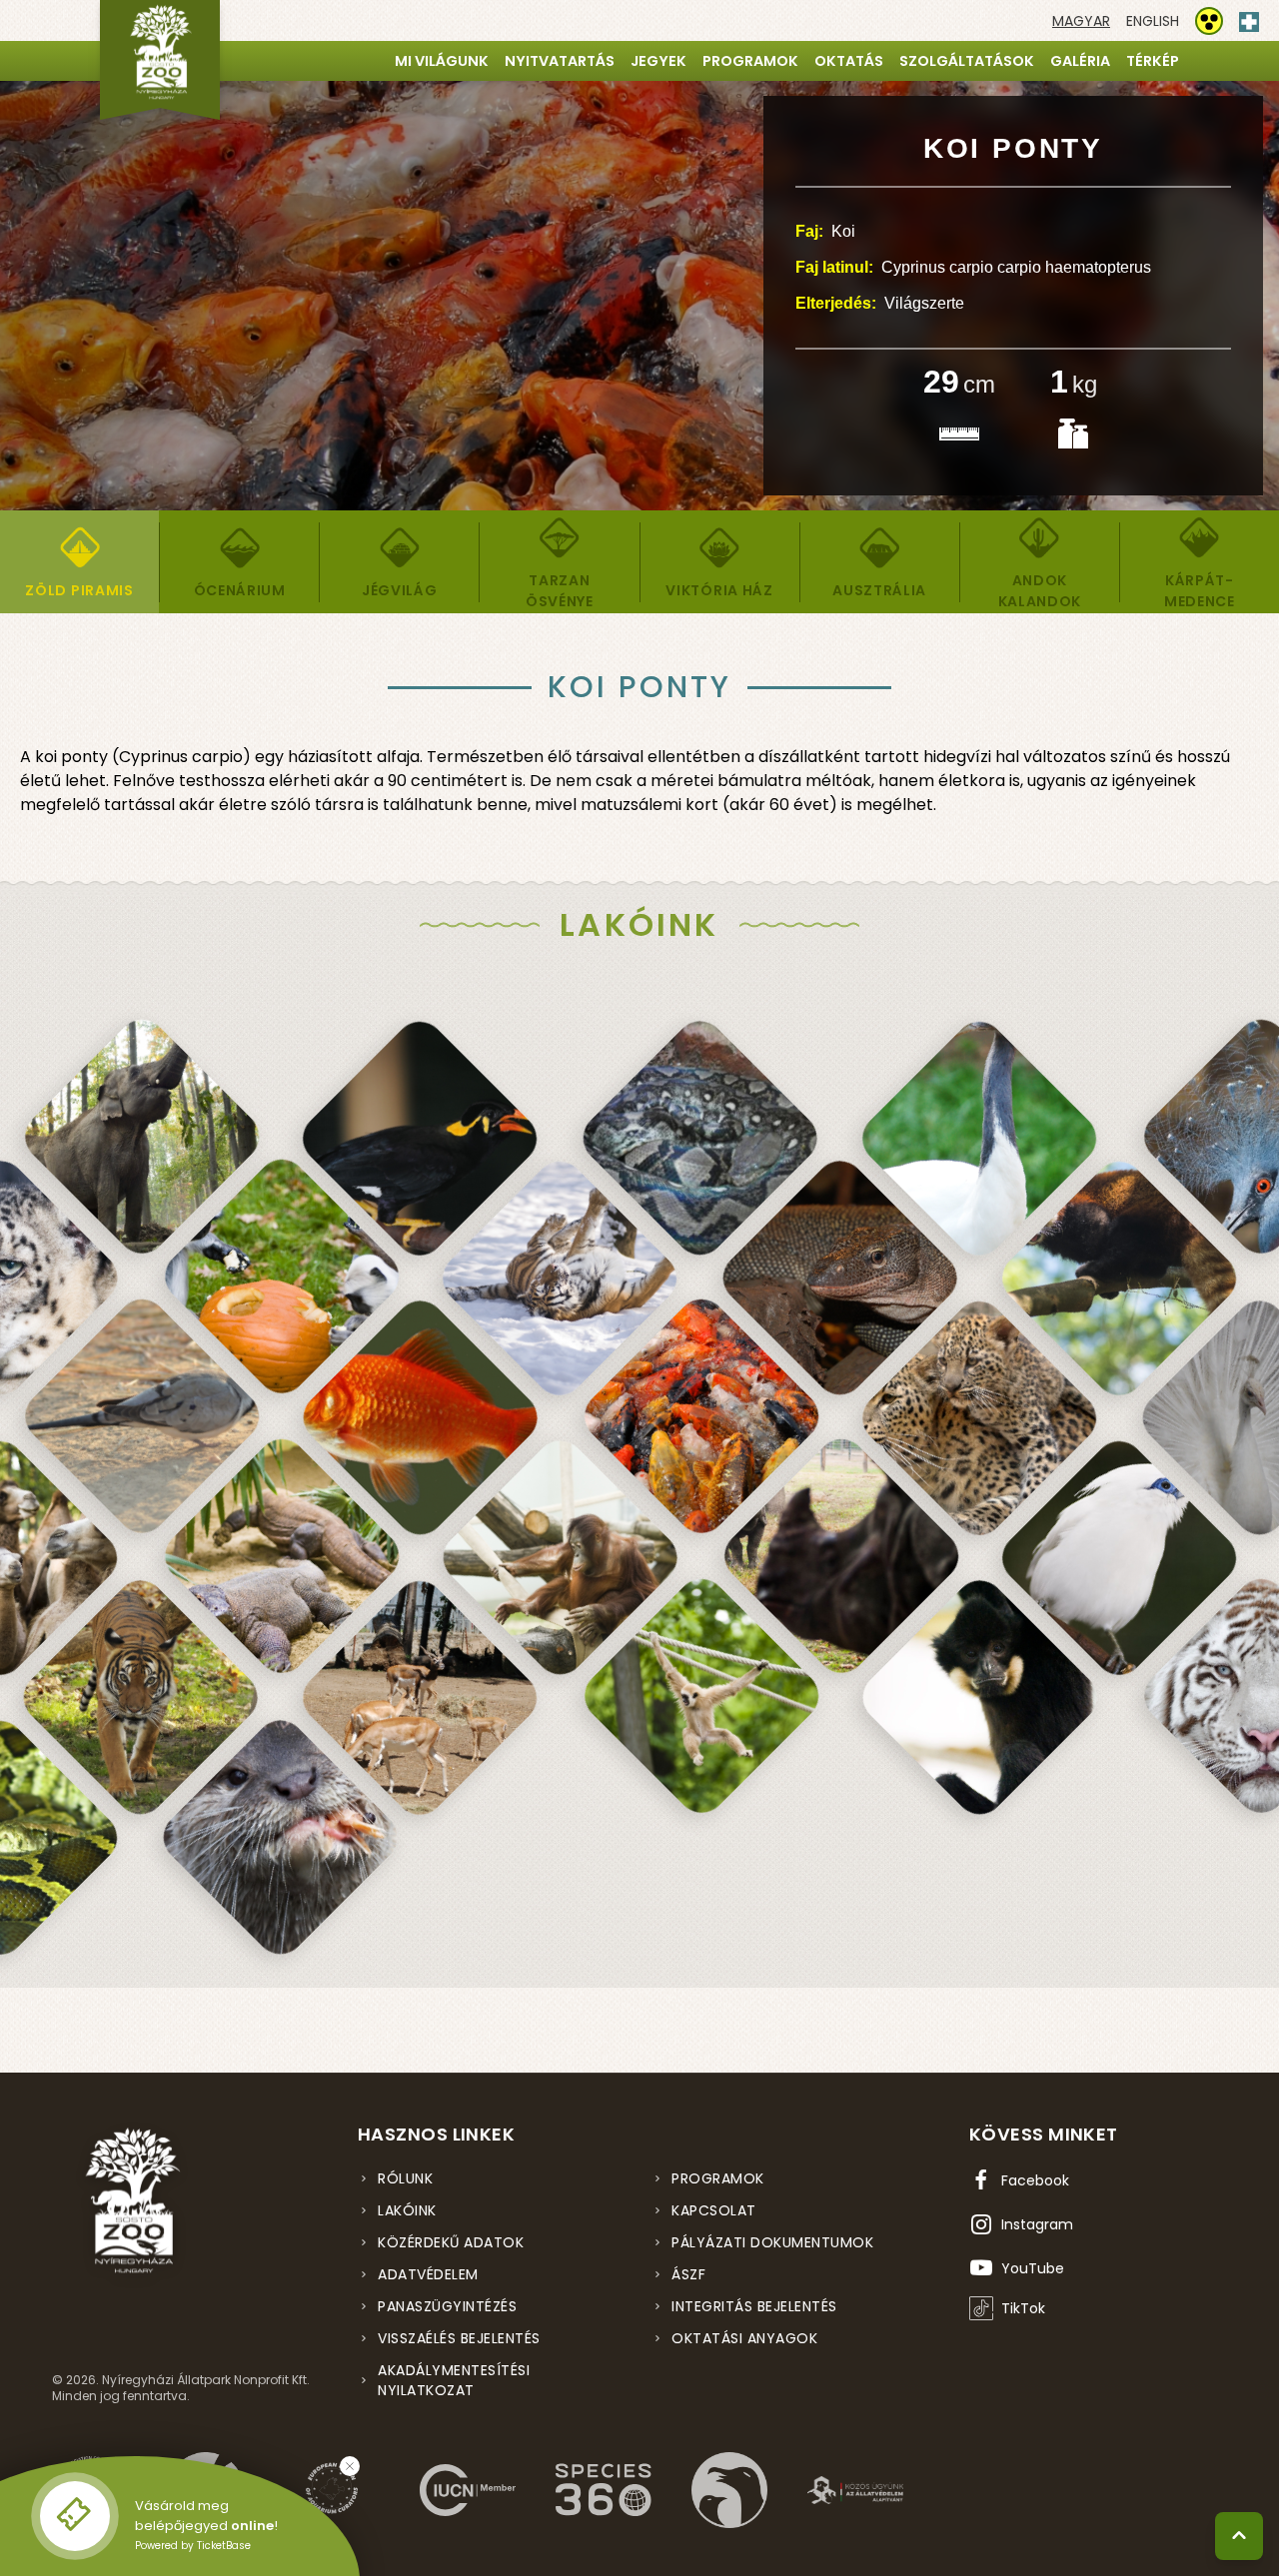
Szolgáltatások (967, 61)
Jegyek (658, 61)
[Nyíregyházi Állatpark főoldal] (160, 60)
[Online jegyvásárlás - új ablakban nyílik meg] (75, 2516)
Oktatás (849, 61)
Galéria (1080, 61)
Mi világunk (442, 61)
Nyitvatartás (560, 61)
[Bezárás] (350, 2466)
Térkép (1153, 61)
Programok (750, 61)
